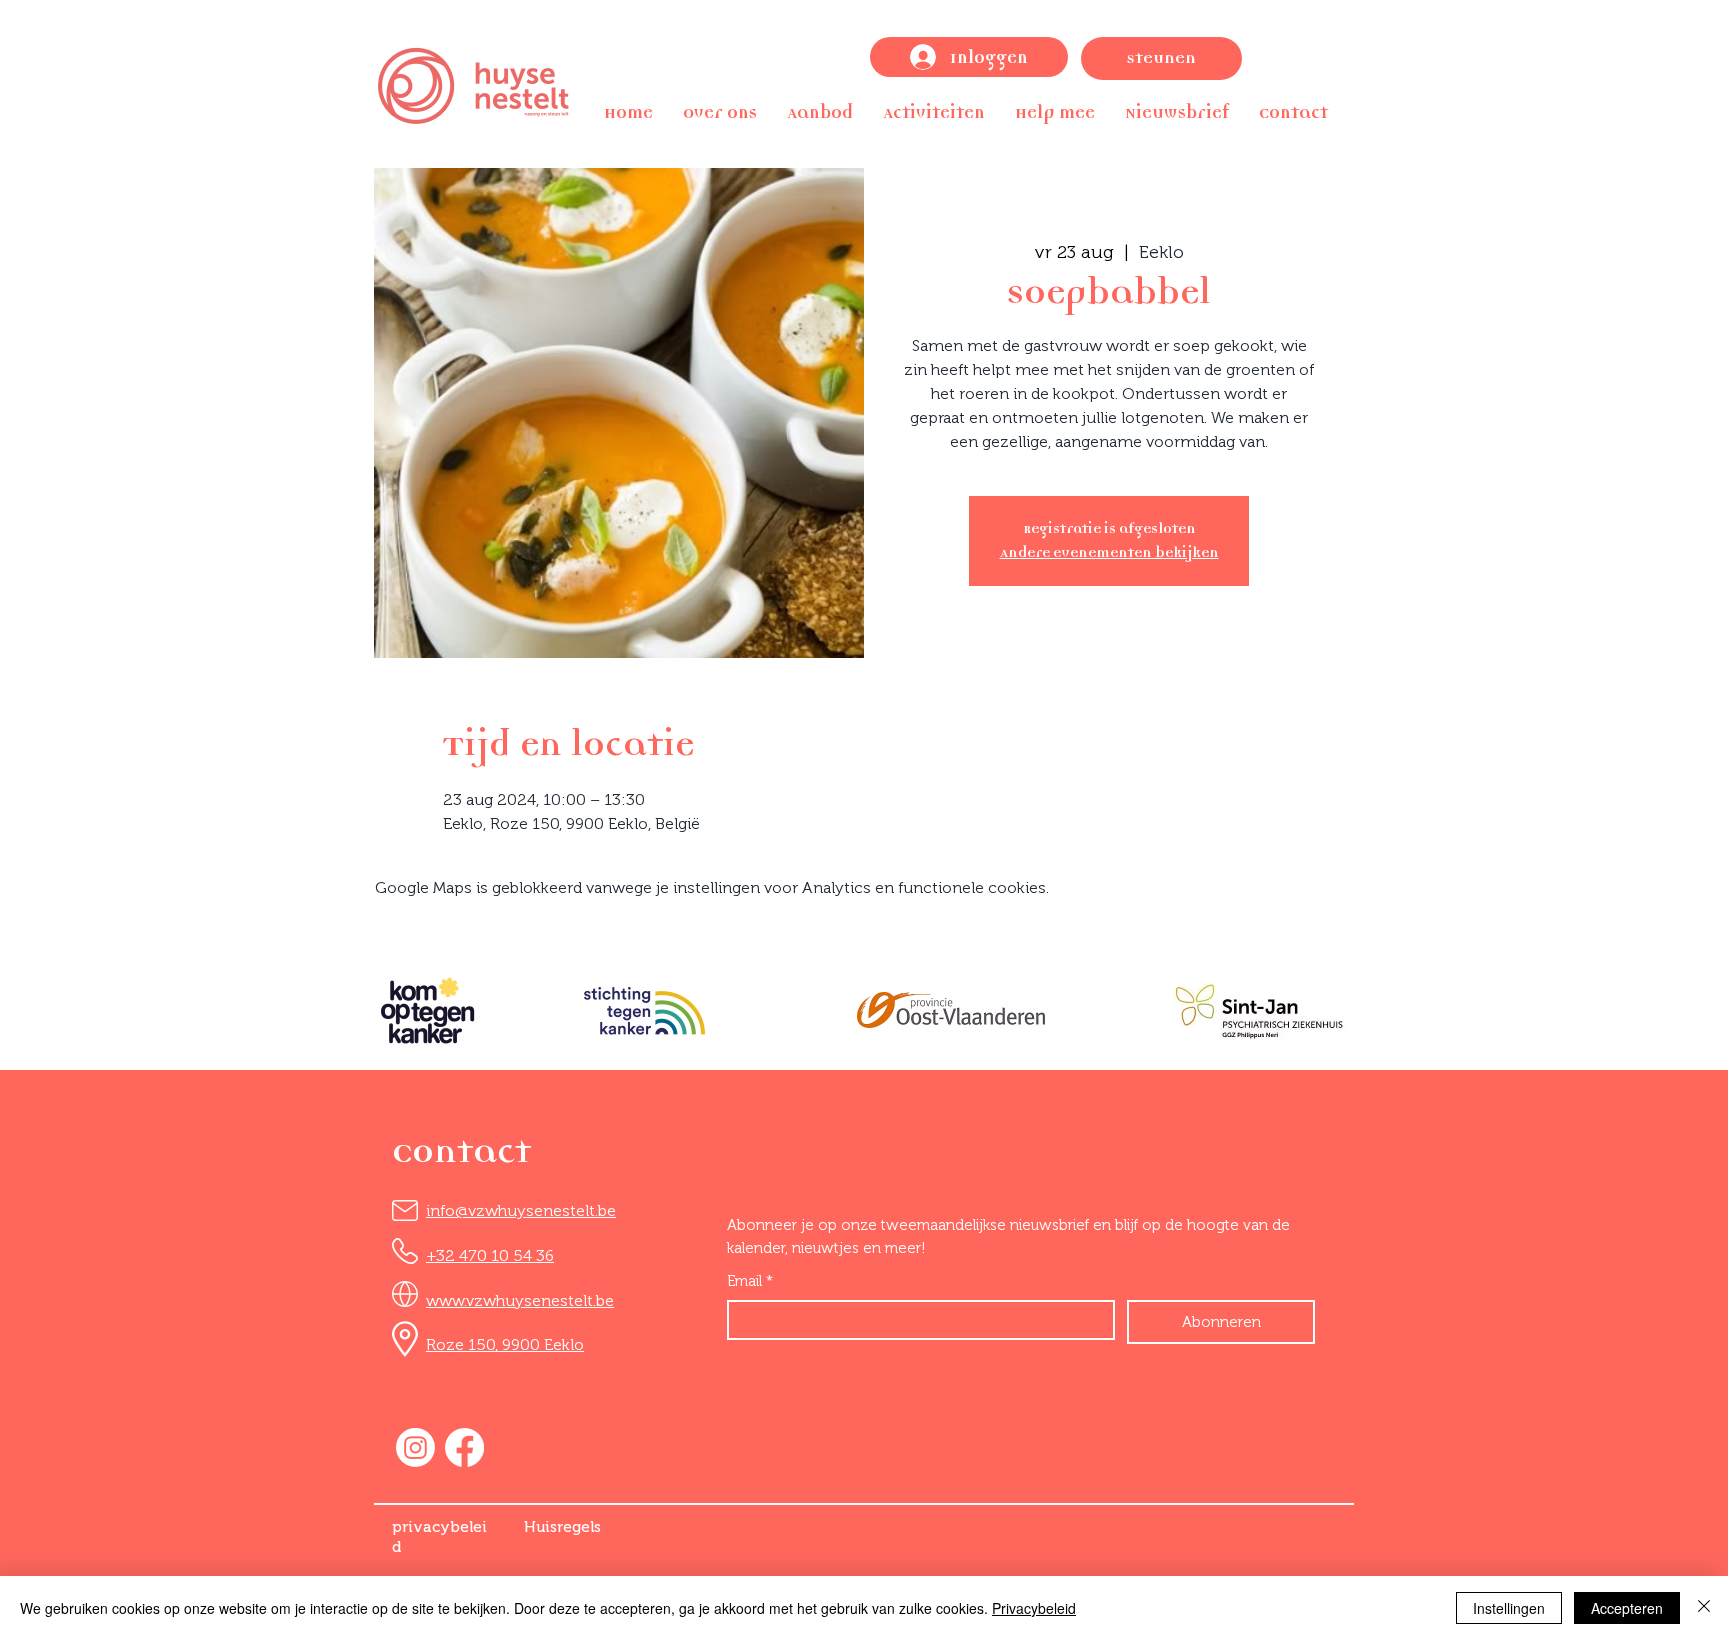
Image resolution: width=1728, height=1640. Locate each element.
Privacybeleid (1034, 1608)
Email (750, 1281)
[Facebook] (464, 1447)
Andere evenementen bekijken (1109, 552)
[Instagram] (415, 1447)
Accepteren (1627, 1608)
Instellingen (1509, 1608)
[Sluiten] (1704, 1608)
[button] (720, 112)
